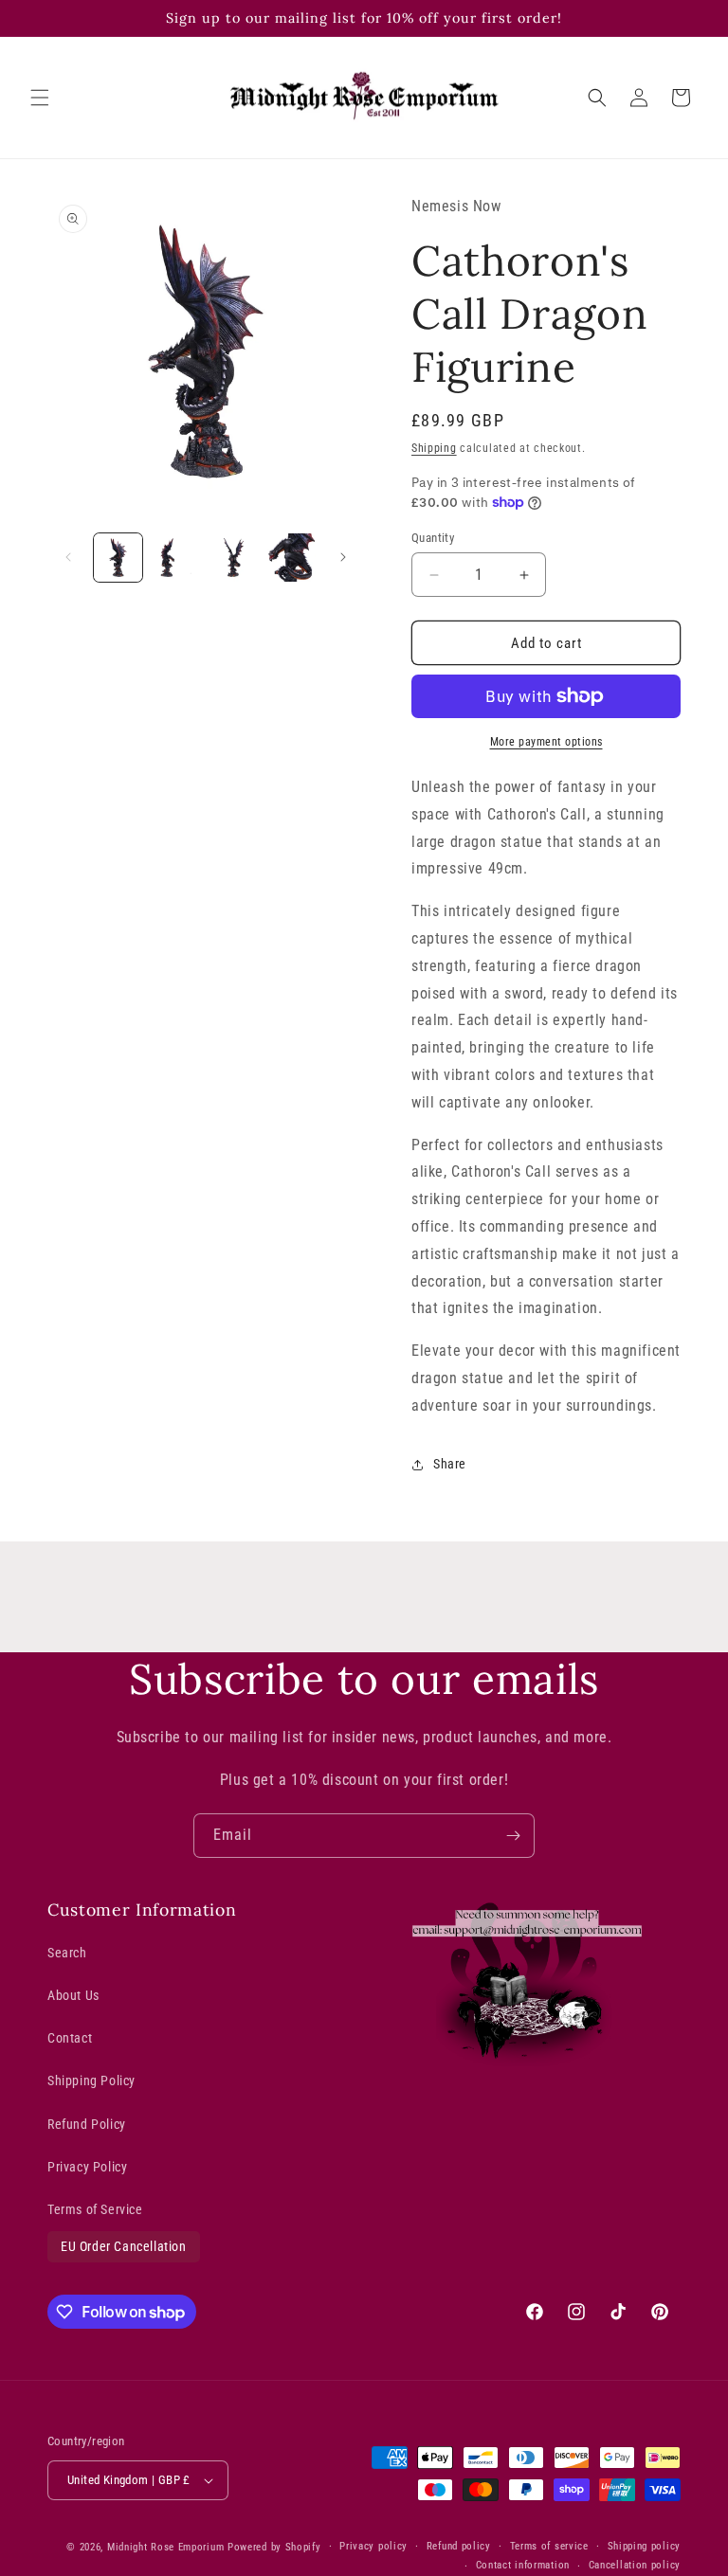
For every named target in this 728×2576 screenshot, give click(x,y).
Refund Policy (87, 2124)
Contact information (523, 2565)
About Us (73, 1995)
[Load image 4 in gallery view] (291, 558)
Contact (70, 2038)
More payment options (546, 742)
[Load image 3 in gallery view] (234, 558)
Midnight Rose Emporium (165, 2547)
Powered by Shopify (274, 2547)
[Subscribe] (513, 1836)
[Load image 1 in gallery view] (118, 558)
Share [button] (450, 1464)
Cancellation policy (635, 2565)
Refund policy (459, 2546)
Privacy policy (373, 2546)
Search (67, 1953)
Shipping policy (645, 2546)
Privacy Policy (87, 2167)
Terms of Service (95, 2209)
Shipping (434, 448)
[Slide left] (68, 557)
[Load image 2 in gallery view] (176, 558)
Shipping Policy (91, 2081)
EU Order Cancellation (124, 2246)
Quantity (433, 538)
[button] (40, 98)
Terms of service (549, 2546)
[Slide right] (343, 557)
